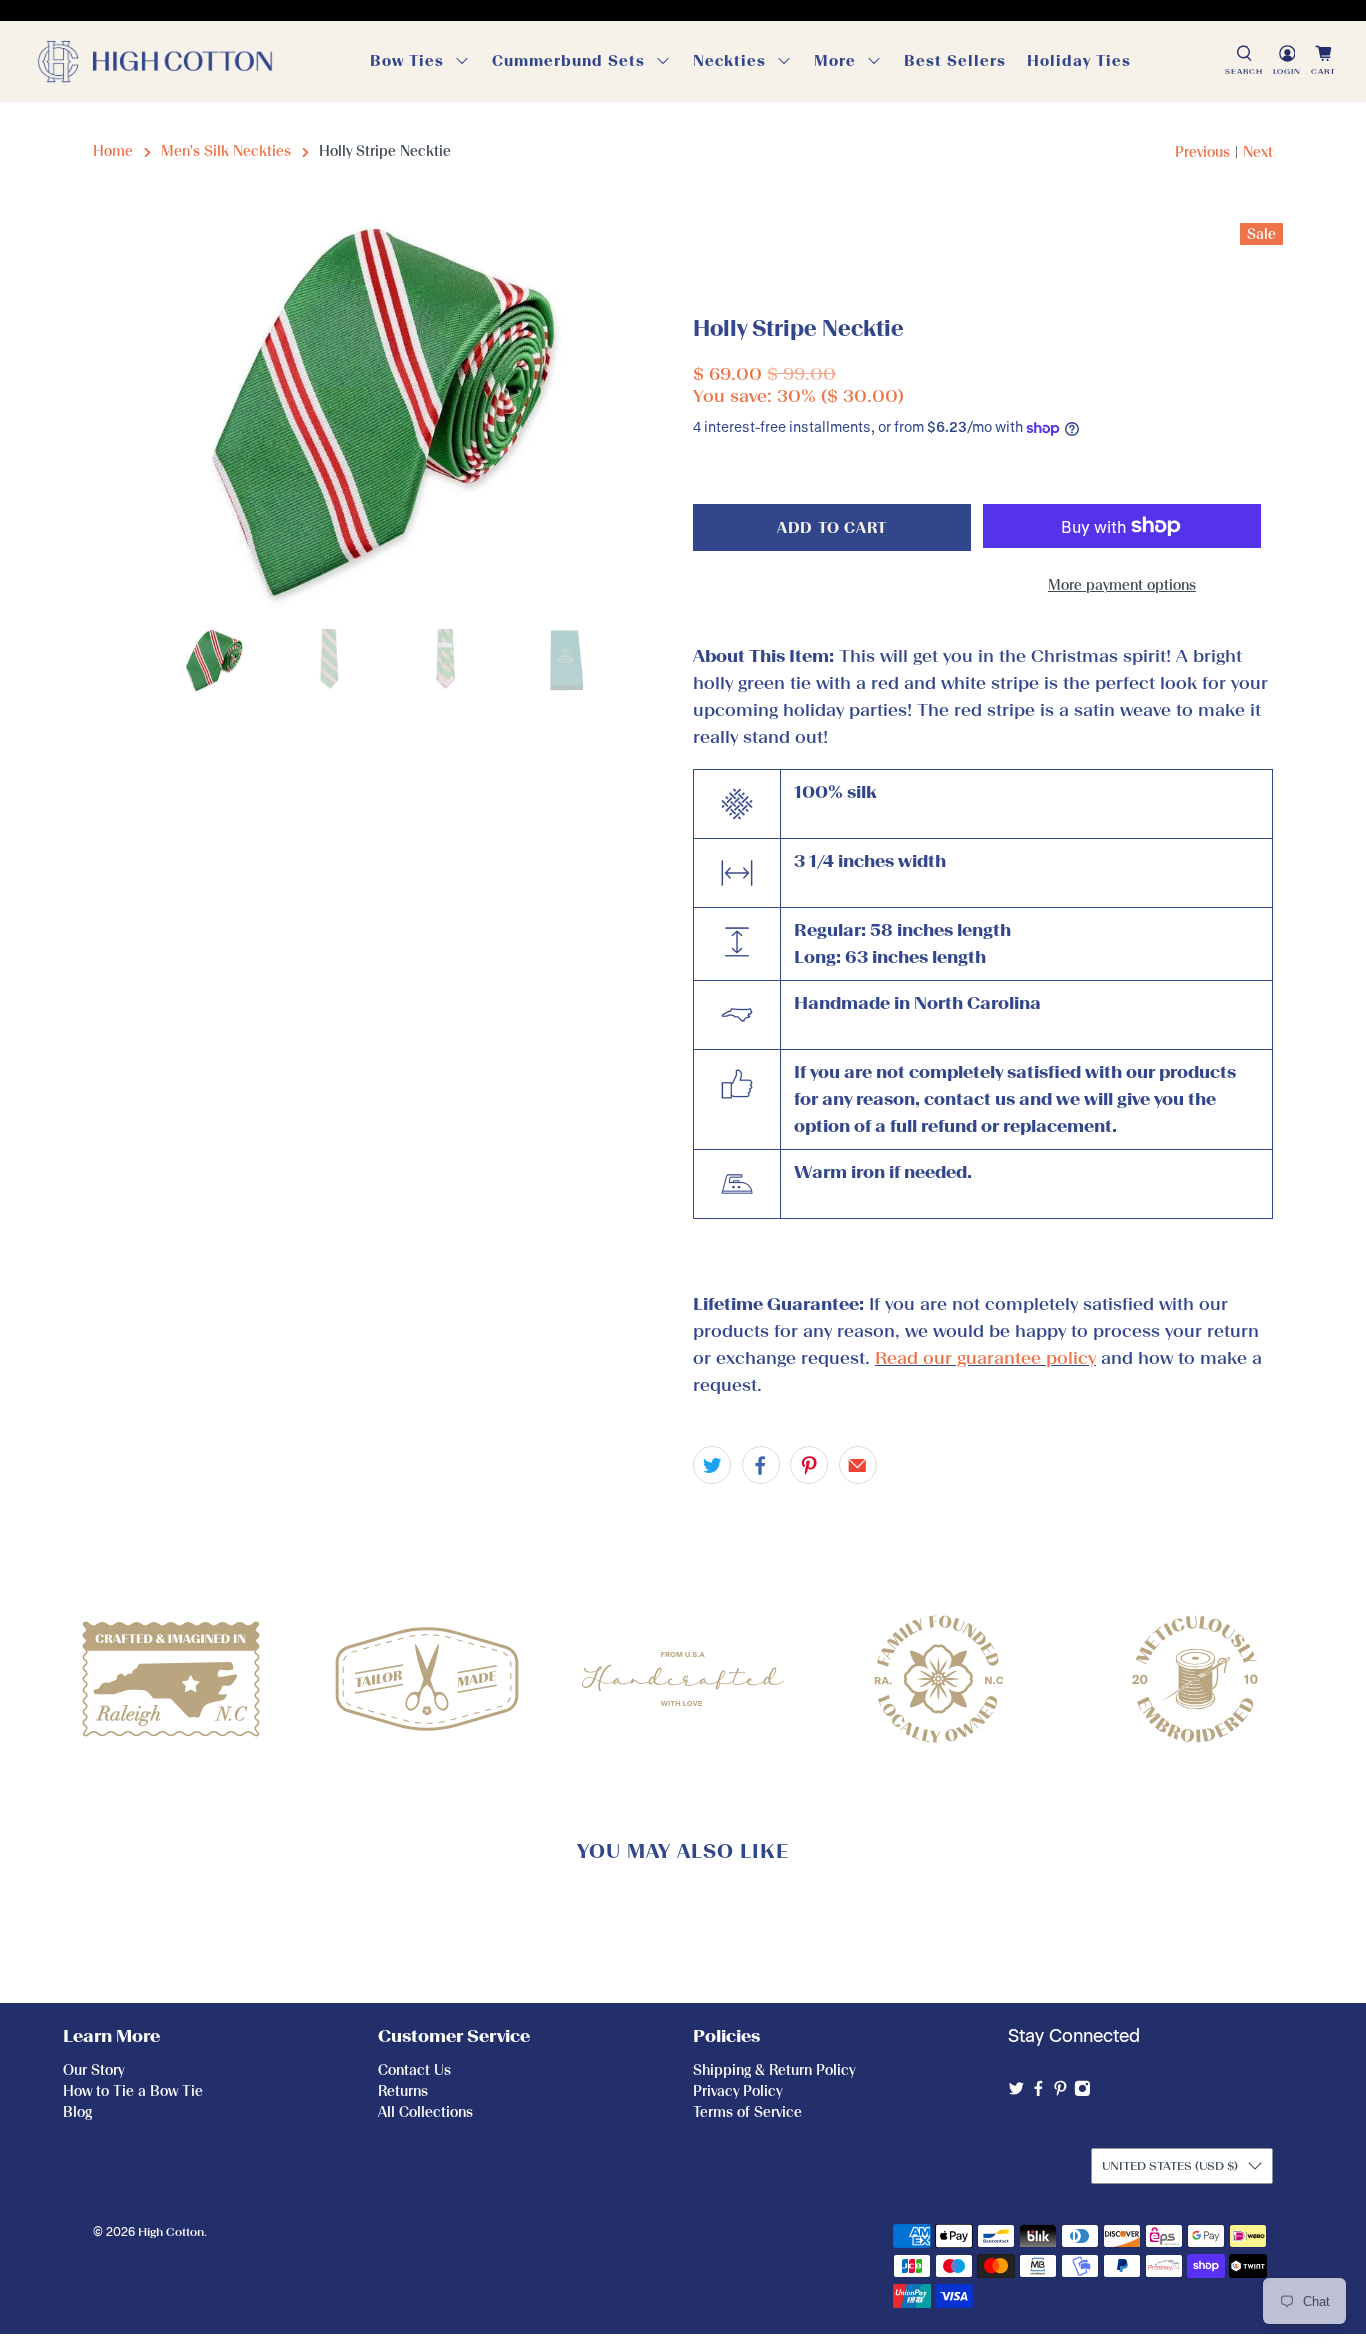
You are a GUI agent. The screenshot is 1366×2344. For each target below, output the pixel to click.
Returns (403, 2091)
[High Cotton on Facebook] (1038, 2092)
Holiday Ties (1079, 61)
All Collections (425, 2112)
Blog (77, 2112)
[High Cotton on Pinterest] (1060, 2092)
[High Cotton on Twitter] (1016, 2092)
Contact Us (414, 2070)
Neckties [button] (729, 61)
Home (113, 151)
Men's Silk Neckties (226, 151)
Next (1258, 152)
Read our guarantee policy (985, 1358)
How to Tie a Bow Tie (133, 2091)
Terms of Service (747, 2112)
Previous (1202, 152)
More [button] (835, 61)
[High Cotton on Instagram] (1082, 2092)
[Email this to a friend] (858, 1465)
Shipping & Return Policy (774, 2070)
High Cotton (171, 2232)
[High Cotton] (155, 61)
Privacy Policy (737, 2091)
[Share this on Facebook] (761, 1465)
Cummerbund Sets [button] (568, 61)
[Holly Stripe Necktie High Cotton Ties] (383, 416)
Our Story (93, 2070)
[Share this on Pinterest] (809, 1465)
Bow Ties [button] (407, 61)
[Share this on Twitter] (712, 1465)
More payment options (1122, 585)
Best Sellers (955, 61)
